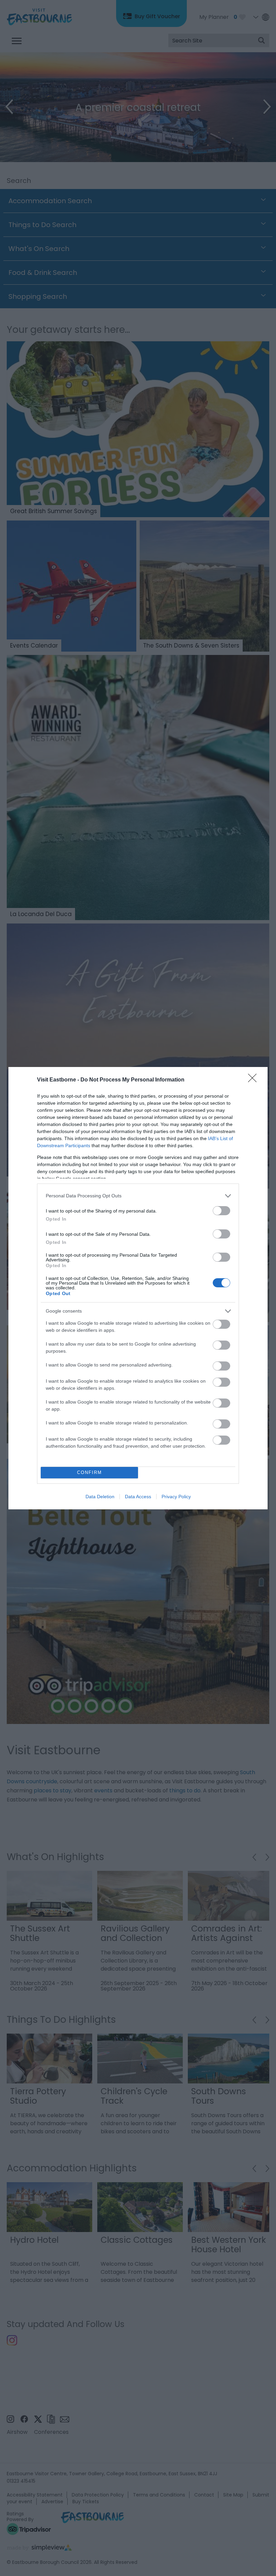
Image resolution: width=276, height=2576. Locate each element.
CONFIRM (90, 1472)
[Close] (254, 1080)
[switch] (221, 1211)
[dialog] (138, 1288)
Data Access (138, 1497)
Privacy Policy (176, 1497)
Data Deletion (100, 1497)
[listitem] (138, 1196)
